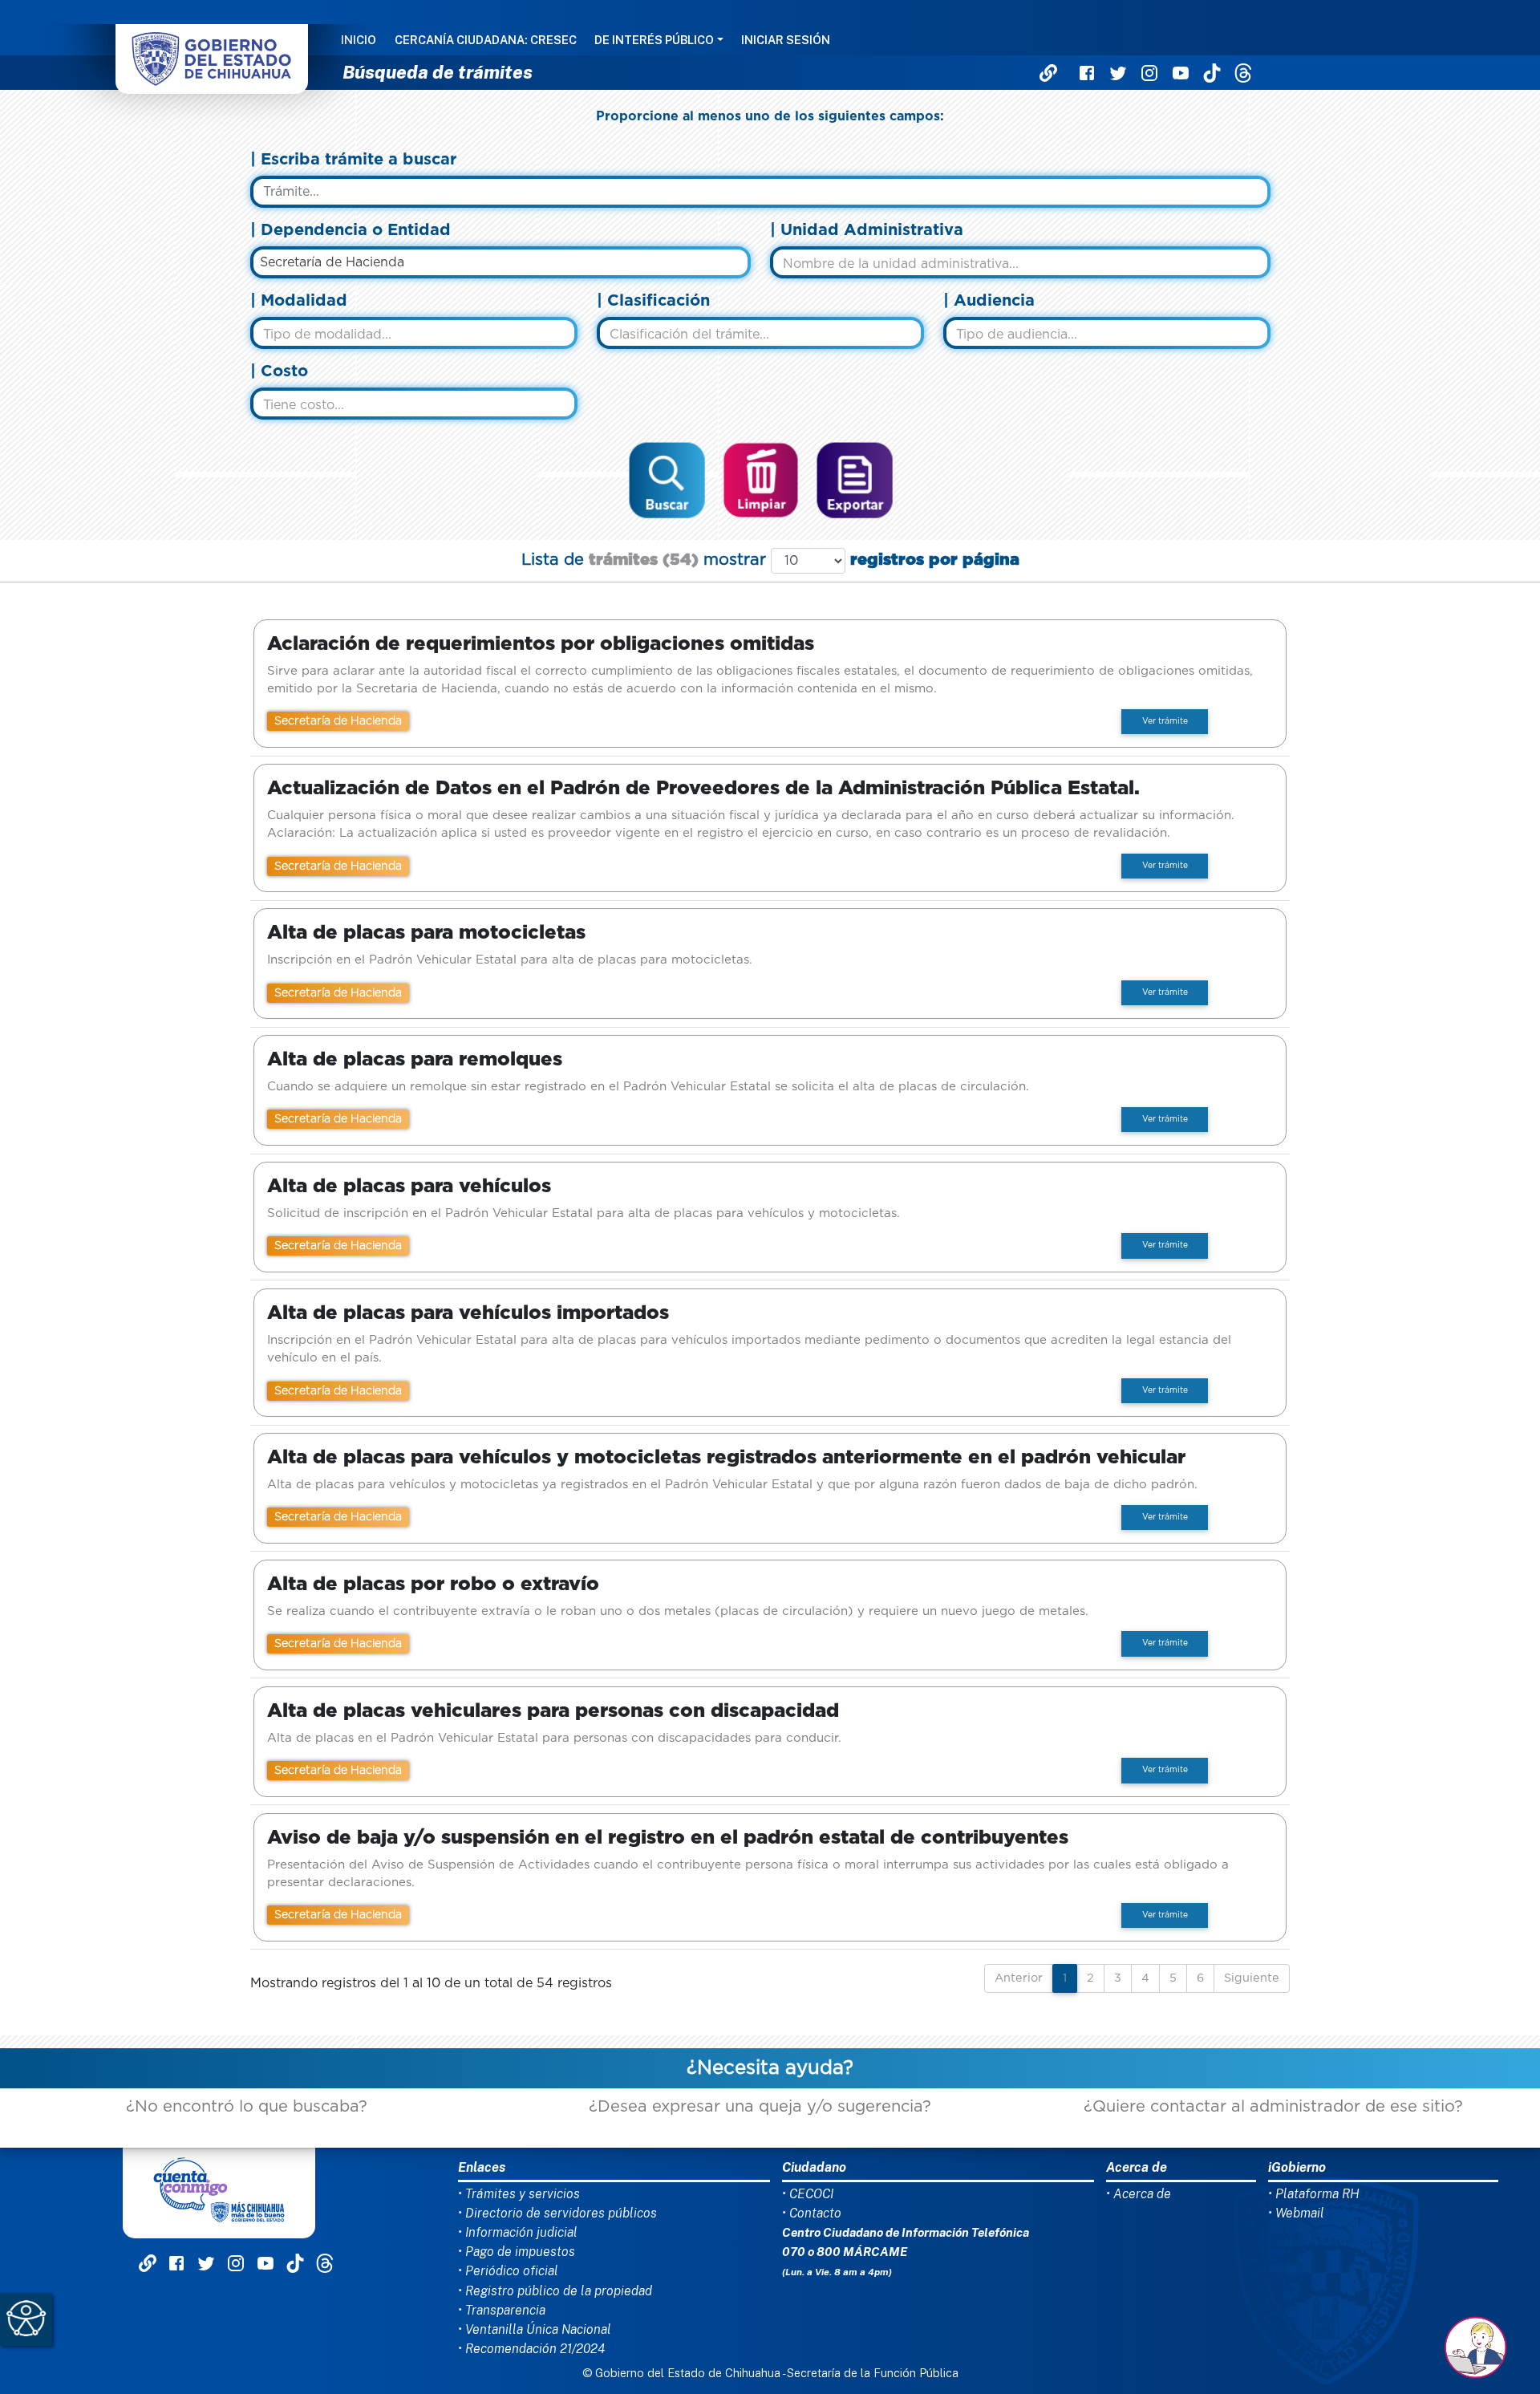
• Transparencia (502, 2310)
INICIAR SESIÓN (786, 41)
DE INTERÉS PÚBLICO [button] (654, 41)
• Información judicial (518, 2232)
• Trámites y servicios (519, 2194)
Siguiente (1252, 1978)
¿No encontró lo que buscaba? (247, 2107)
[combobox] (500, 262)
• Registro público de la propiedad (555, 2291)
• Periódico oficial (508, 2271)
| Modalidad (299, 301)
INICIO (359, 41)
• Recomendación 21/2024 (531, 2349)
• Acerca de (1139, 2194)
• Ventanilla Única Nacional (535, 2329)
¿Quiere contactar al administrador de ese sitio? (1273, 2107)
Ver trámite (1165, 721)
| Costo (279, 371)
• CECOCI (808, 2194)
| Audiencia (989, 301)
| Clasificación (653, 301)
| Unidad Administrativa (867, 230)
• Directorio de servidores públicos (557, 2213)
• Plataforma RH (1314, 2194)
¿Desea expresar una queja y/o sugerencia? (760, 2107)
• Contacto (812, 2213)
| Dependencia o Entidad (351, 230)
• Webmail (1296, 2213)
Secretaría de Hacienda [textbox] (332, 262)
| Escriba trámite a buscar (353, 160)
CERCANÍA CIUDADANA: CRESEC (486, 41)
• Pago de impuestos (517, 2252)
